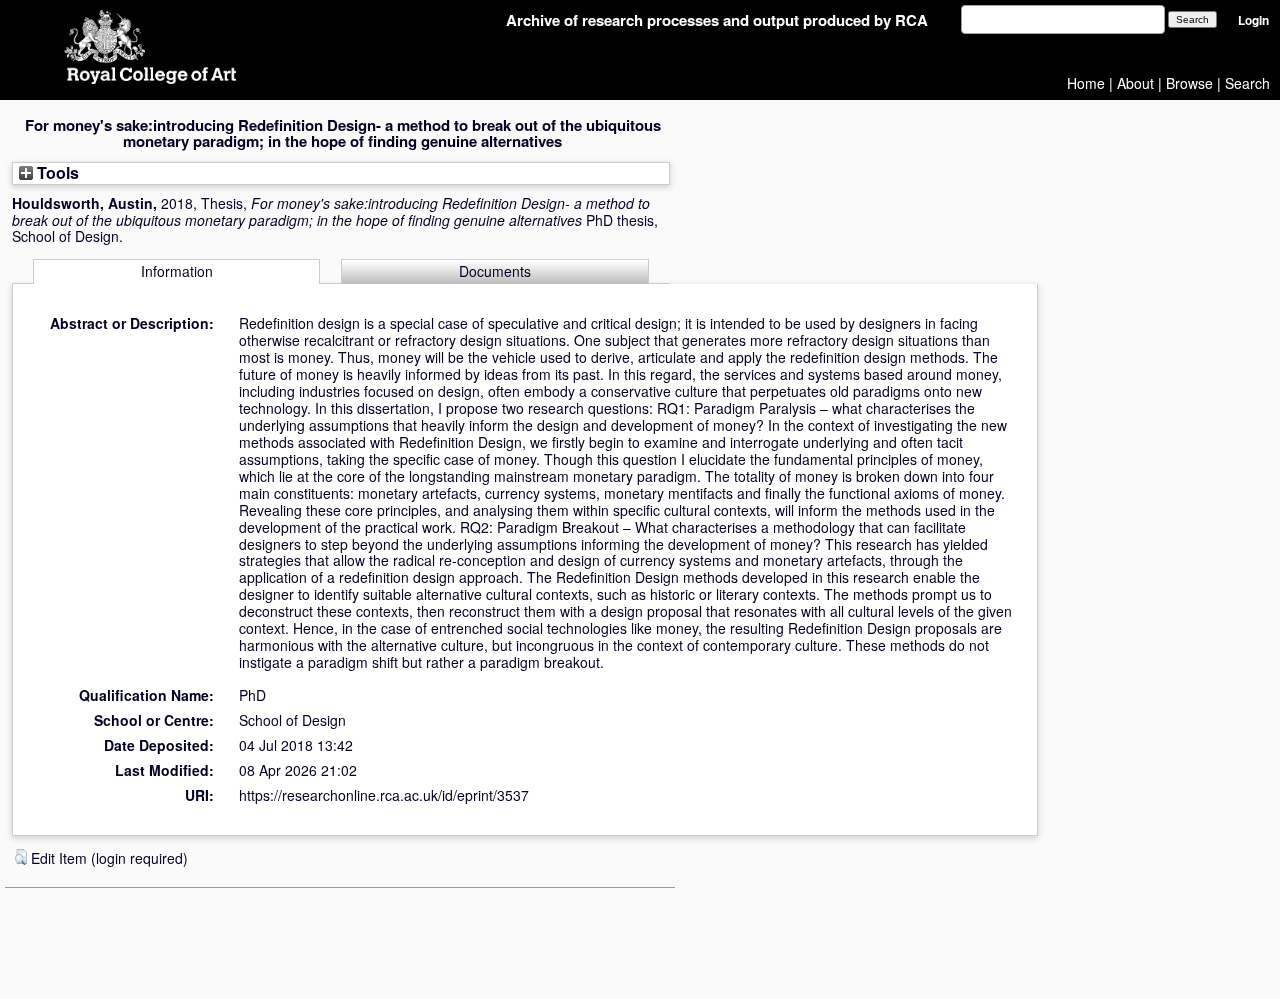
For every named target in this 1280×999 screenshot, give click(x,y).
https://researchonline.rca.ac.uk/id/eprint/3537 (384, 795)
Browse (1189, 83)
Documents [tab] (495, 271)
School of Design (292, 720)
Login (1253, 20)
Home (1086, 83)
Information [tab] (177, 271)
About (1135, 83)
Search (1247, 83)
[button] (21, 857)
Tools (56, 172)
